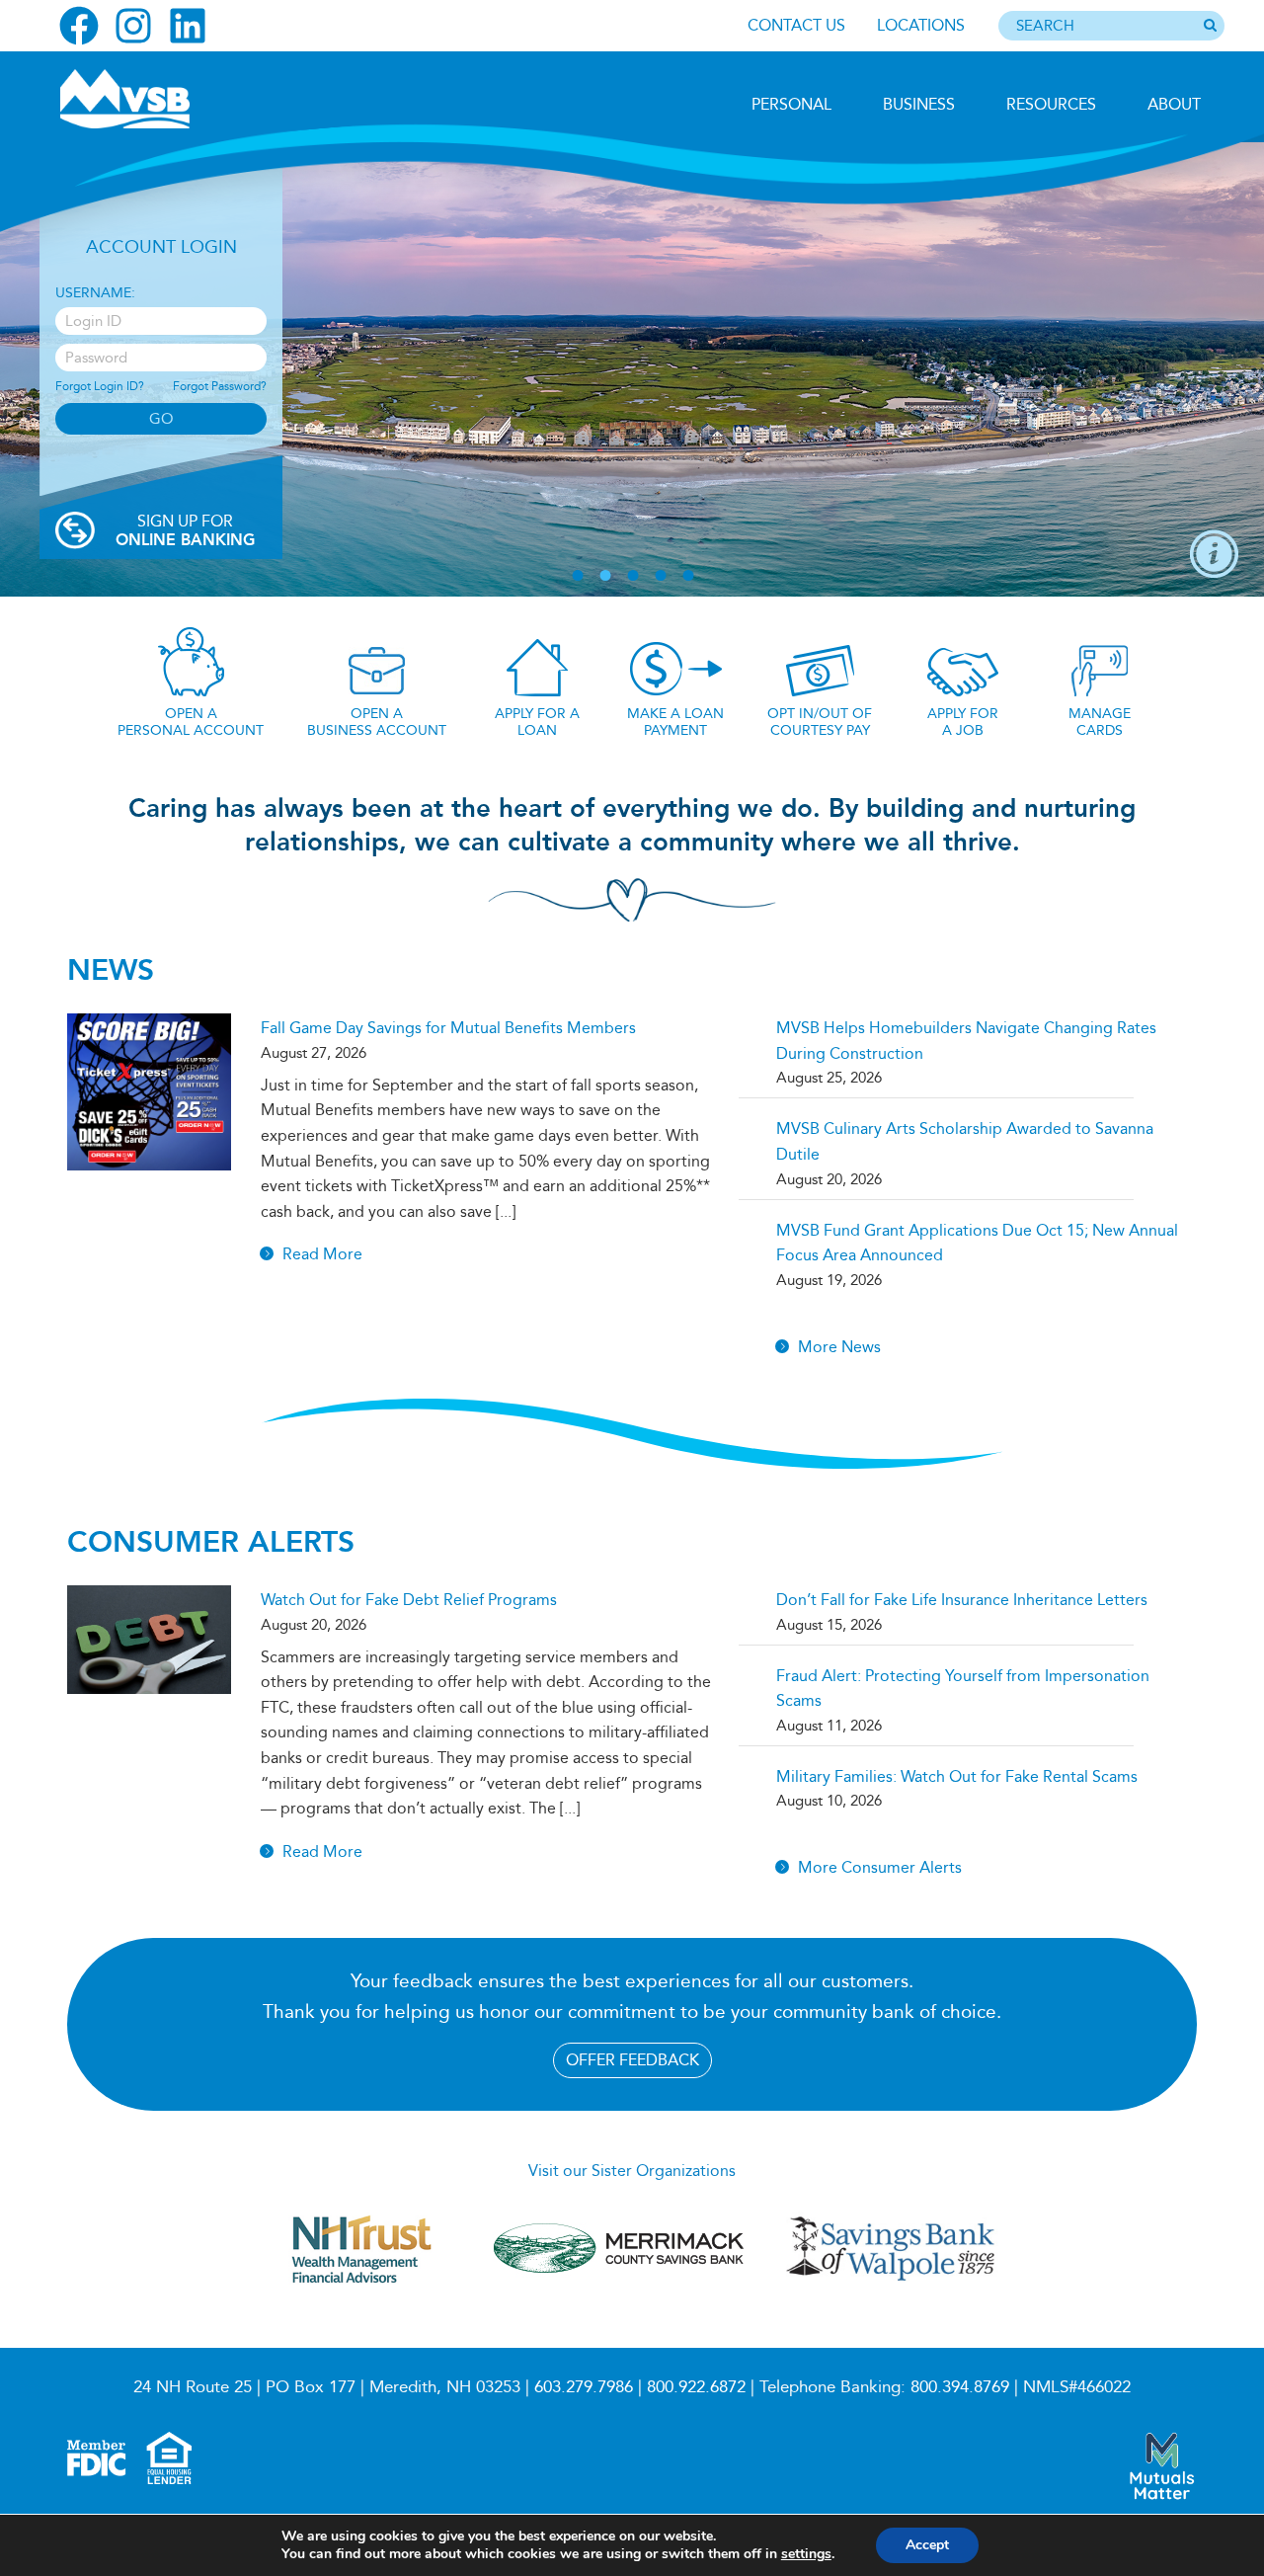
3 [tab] (633, 576)
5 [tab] (688, 576)
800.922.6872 (696, 2387)
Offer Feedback (632, 2060)
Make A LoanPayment (675, 722)
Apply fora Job (963, 722)
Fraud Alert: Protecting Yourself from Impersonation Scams (963, 1689)
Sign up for (185, 530)
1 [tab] (578, 576)
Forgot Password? (220, 386)
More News (839, 1347)
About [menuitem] (1174, 104)
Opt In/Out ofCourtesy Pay (820, 722)
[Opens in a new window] (79, 26)
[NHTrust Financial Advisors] (361, 2293)
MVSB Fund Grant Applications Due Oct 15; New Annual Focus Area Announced (977, 1243)
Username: (95, 293)
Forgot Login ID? (100, 386)
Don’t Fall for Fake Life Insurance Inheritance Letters (962, 1600)
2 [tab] (605, 576)
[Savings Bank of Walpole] (891, 2280)
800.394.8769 (960, 2387)
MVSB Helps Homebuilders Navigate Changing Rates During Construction (966, 1041)
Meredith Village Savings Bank (165, 99)
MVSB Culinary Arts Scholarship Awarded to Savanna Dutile (965, 1141)
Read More (322, 1254)
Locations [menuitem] (921, 25)
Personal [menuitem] (791, 104)
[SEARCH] (1210, 27)
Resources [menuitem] (1051, 104)
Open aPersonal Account (191, 722)
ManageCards (1100, 722)
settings (806, 2554)
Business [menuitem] (919, 104)
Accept (927, 2545)
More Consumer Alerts (880, 1867)
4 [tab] (661, 576)
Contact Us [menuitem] (796, 25)
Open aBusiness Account (377, 722)
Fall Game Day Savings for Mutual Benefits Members (448, 1028)
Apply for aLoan (537, 722)
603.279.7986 (584, 2387)
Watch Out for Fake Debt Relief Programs (409, 1600)
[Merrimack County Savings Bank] (620, 2293)
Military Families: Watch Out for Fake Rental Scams (957, 1776)
